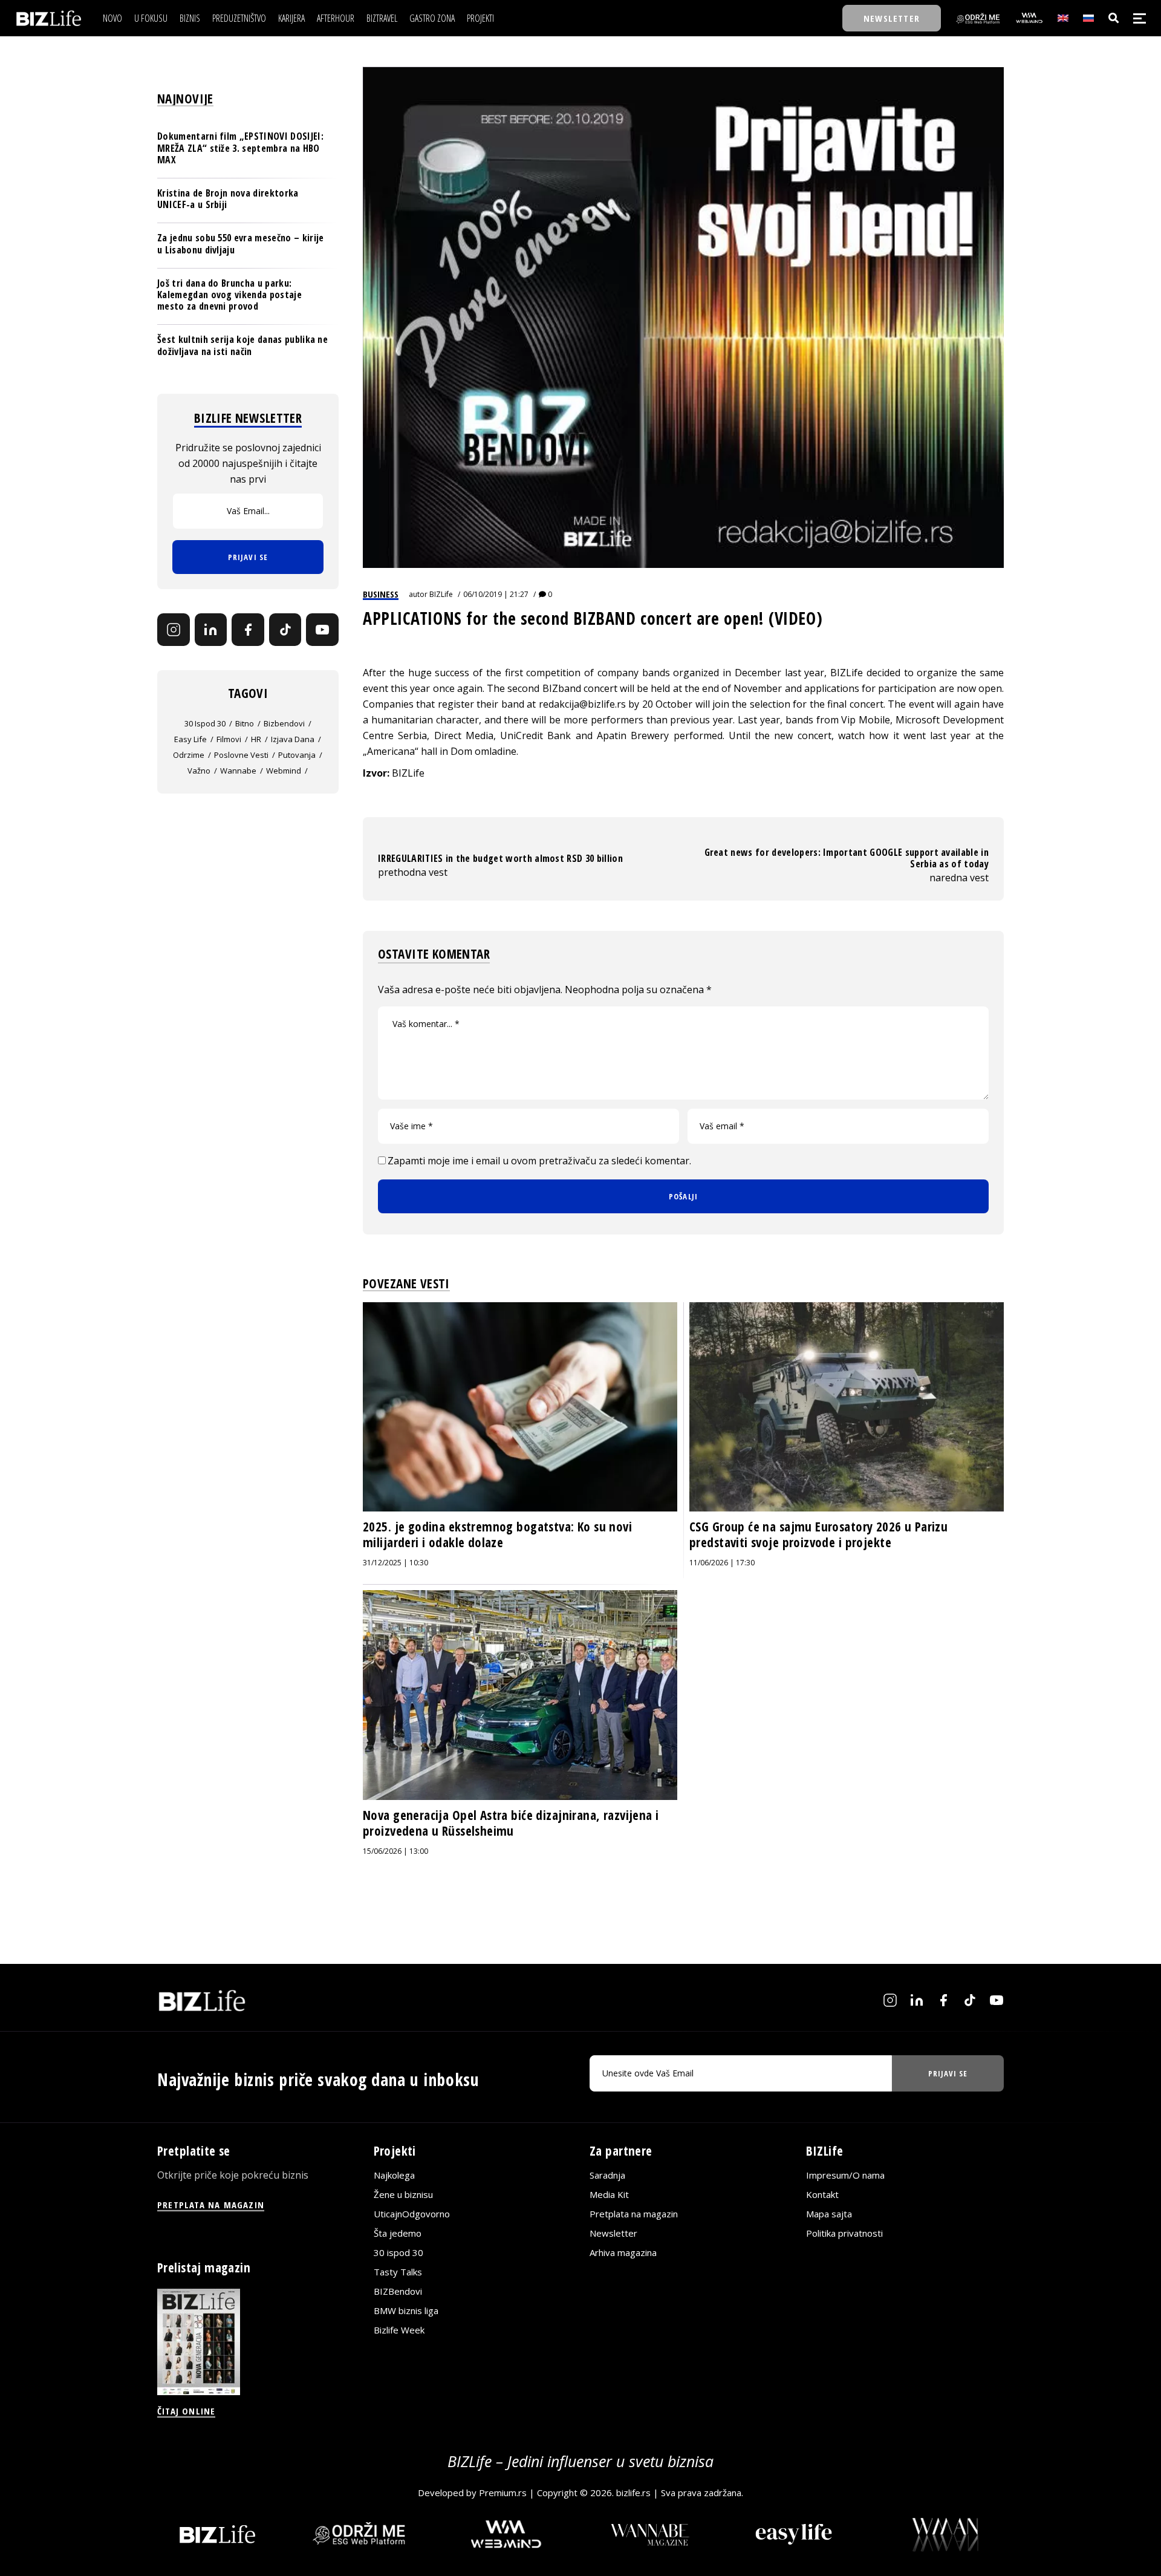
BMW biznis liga (406, 2310)
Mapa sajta (829, 2214)
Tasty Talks (398, 2272)
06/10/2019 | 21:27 (496, 594)
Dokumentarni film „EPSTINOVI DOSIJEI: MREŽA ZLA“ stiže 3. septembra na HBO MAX (240, 148)
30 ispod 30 (205, 723)
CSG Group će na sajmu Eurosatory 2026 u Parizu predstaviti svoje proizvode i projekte (818, 1534)
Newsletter (613, 2233)
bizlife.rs (633, 2493)
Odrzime (189, 755)
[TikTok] (285, 630)
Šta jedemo (398, 2233)
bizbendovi (284, 723)
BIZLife (441, 594)
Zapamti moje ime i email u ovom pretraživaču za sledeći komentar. (539, 1161)
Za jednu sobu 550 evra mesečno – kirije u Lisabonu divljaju (240, 243)
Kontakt (822, 2194)
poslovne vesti (241, 755)
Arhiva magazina (623, 2252)
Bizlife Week (399, 2330)
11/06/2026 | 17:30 (722, 1563)
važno (199, 771)
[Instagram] (174, 630)
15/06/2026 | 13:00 (395, 1851)
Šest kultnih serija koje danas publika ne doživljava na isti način (242, 345)
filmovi (229, 739)
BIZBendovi (398, 2291)
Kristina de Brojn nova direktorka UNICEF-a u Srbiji (228, 199)
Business (381, 594)
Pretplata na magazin (634, 2214)
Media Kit (609, 2194)
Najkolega (394, 2175)
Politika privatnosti (844, 2233)
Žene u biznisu (403, 2194)
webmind (284, 771)
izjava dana (293, 739)
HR (256, 739)
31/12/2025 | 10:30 (395, 1563)
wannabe (238, 771)
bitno (245, 723)
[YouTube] (322, 630)
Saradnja (607, 2175)
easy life (190, 739)
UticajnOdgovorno (412, 2214)
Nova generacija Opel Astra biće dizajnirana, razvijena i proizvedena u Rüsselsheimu (511, 1823)
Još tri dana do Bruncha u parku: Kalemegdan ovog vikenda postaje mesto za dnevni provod (229, 294)
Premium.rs (503, 2493)
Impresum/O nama (845, 2175)
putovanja (297, 755)
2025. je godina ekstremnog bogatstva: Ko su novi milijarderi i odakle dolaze (497, 1534)
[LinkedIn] (211, 630)
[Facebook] (248, 630)
